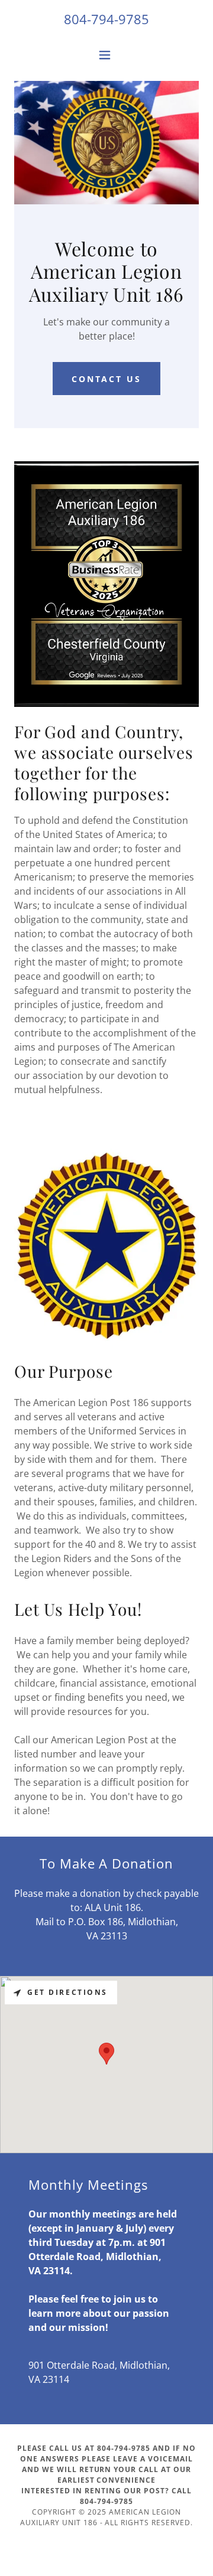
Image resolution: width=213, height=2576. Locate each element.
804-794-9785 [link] (106, 19)
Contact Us (107, 379)
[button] (107, 55)
